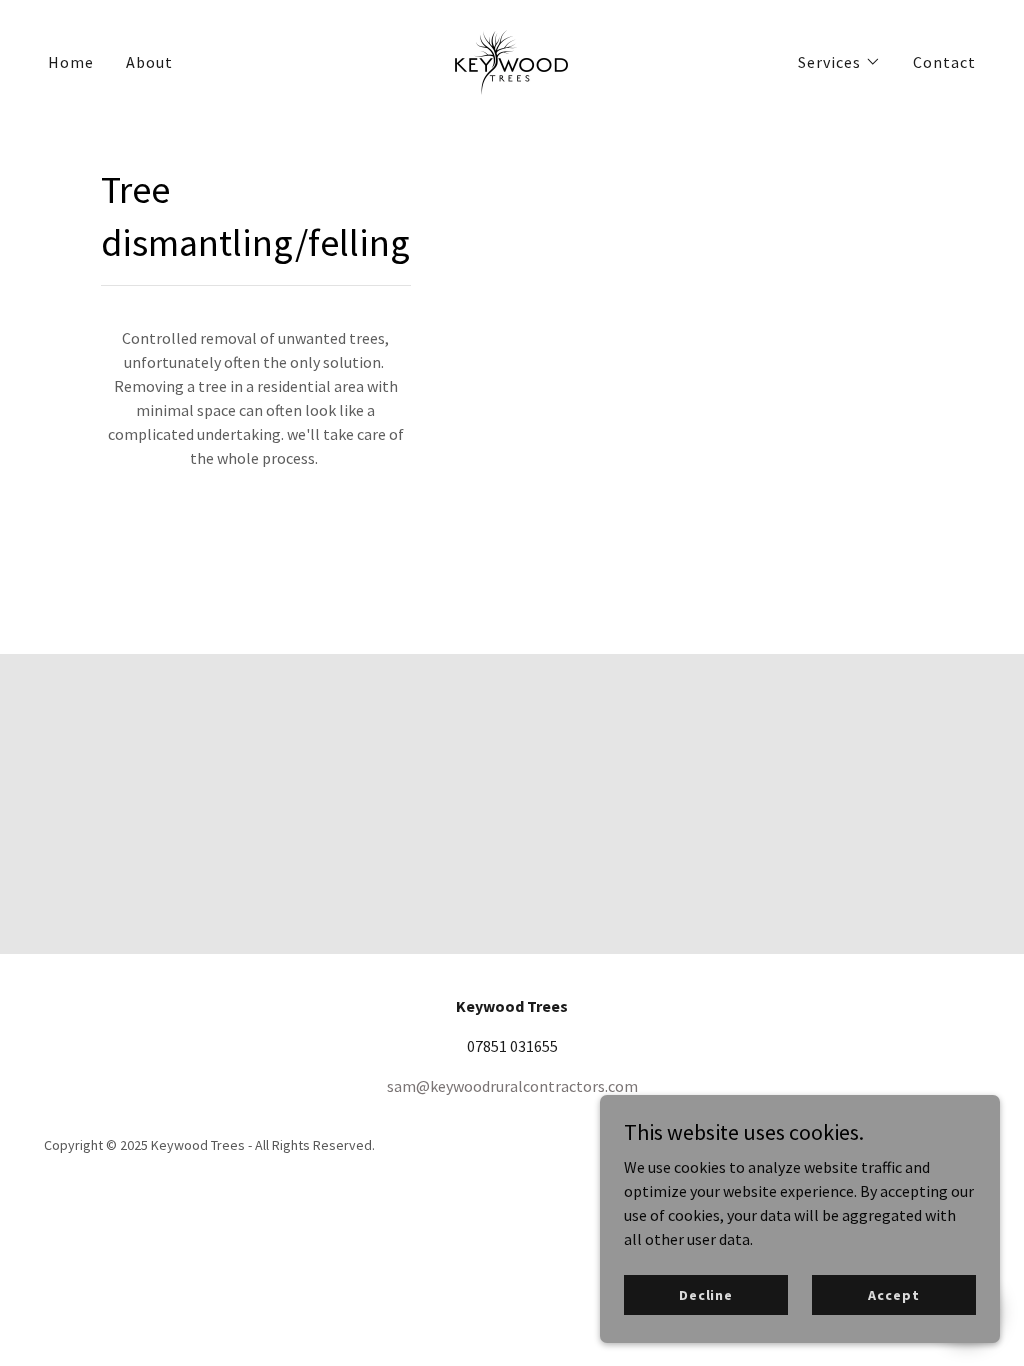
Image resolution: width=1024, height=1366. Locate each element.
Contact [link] (944, 62)
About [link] (149, 62)
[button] (839, 62)
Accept (893, 1294)
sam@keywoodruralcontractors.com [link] (512, 1086)
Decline (706, 1294)
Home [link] (71, 62)
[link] (512, 59)
